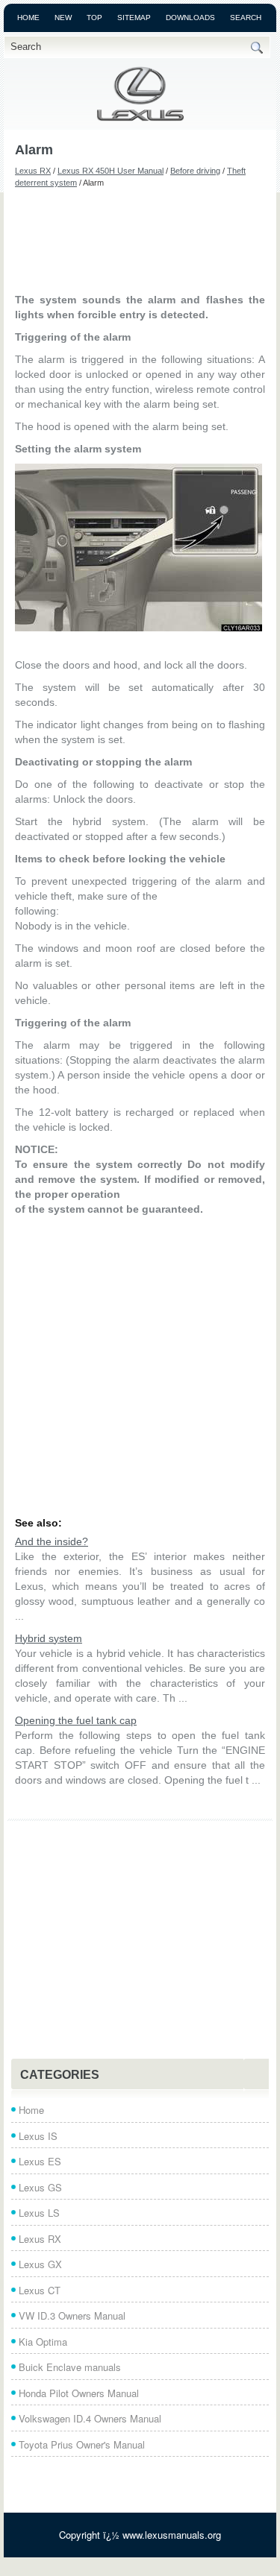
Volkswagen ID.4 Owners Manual (90, 2418)
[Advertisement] (140, 240)
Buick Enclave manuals (70, 2367)
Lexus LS (39, 2213)
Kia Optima (43, 2342)
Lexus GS (40, 2187)
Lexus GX (40, 2264)
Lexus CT (40, 2290)
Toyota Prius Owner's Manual (82, 2444)
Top (94, 18)
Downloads (190, 18)
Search (246, 18)
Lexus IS (38, 2136)
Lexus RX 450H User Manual (111, 171)
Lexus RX (33, 171)
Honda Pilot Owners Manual (79, 2393)
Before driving (195, 171)
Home (28, 18)
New (63, 18)
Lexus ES (40, 2161)
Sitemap (134, 18)
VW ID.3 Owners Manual (72, 2315)
